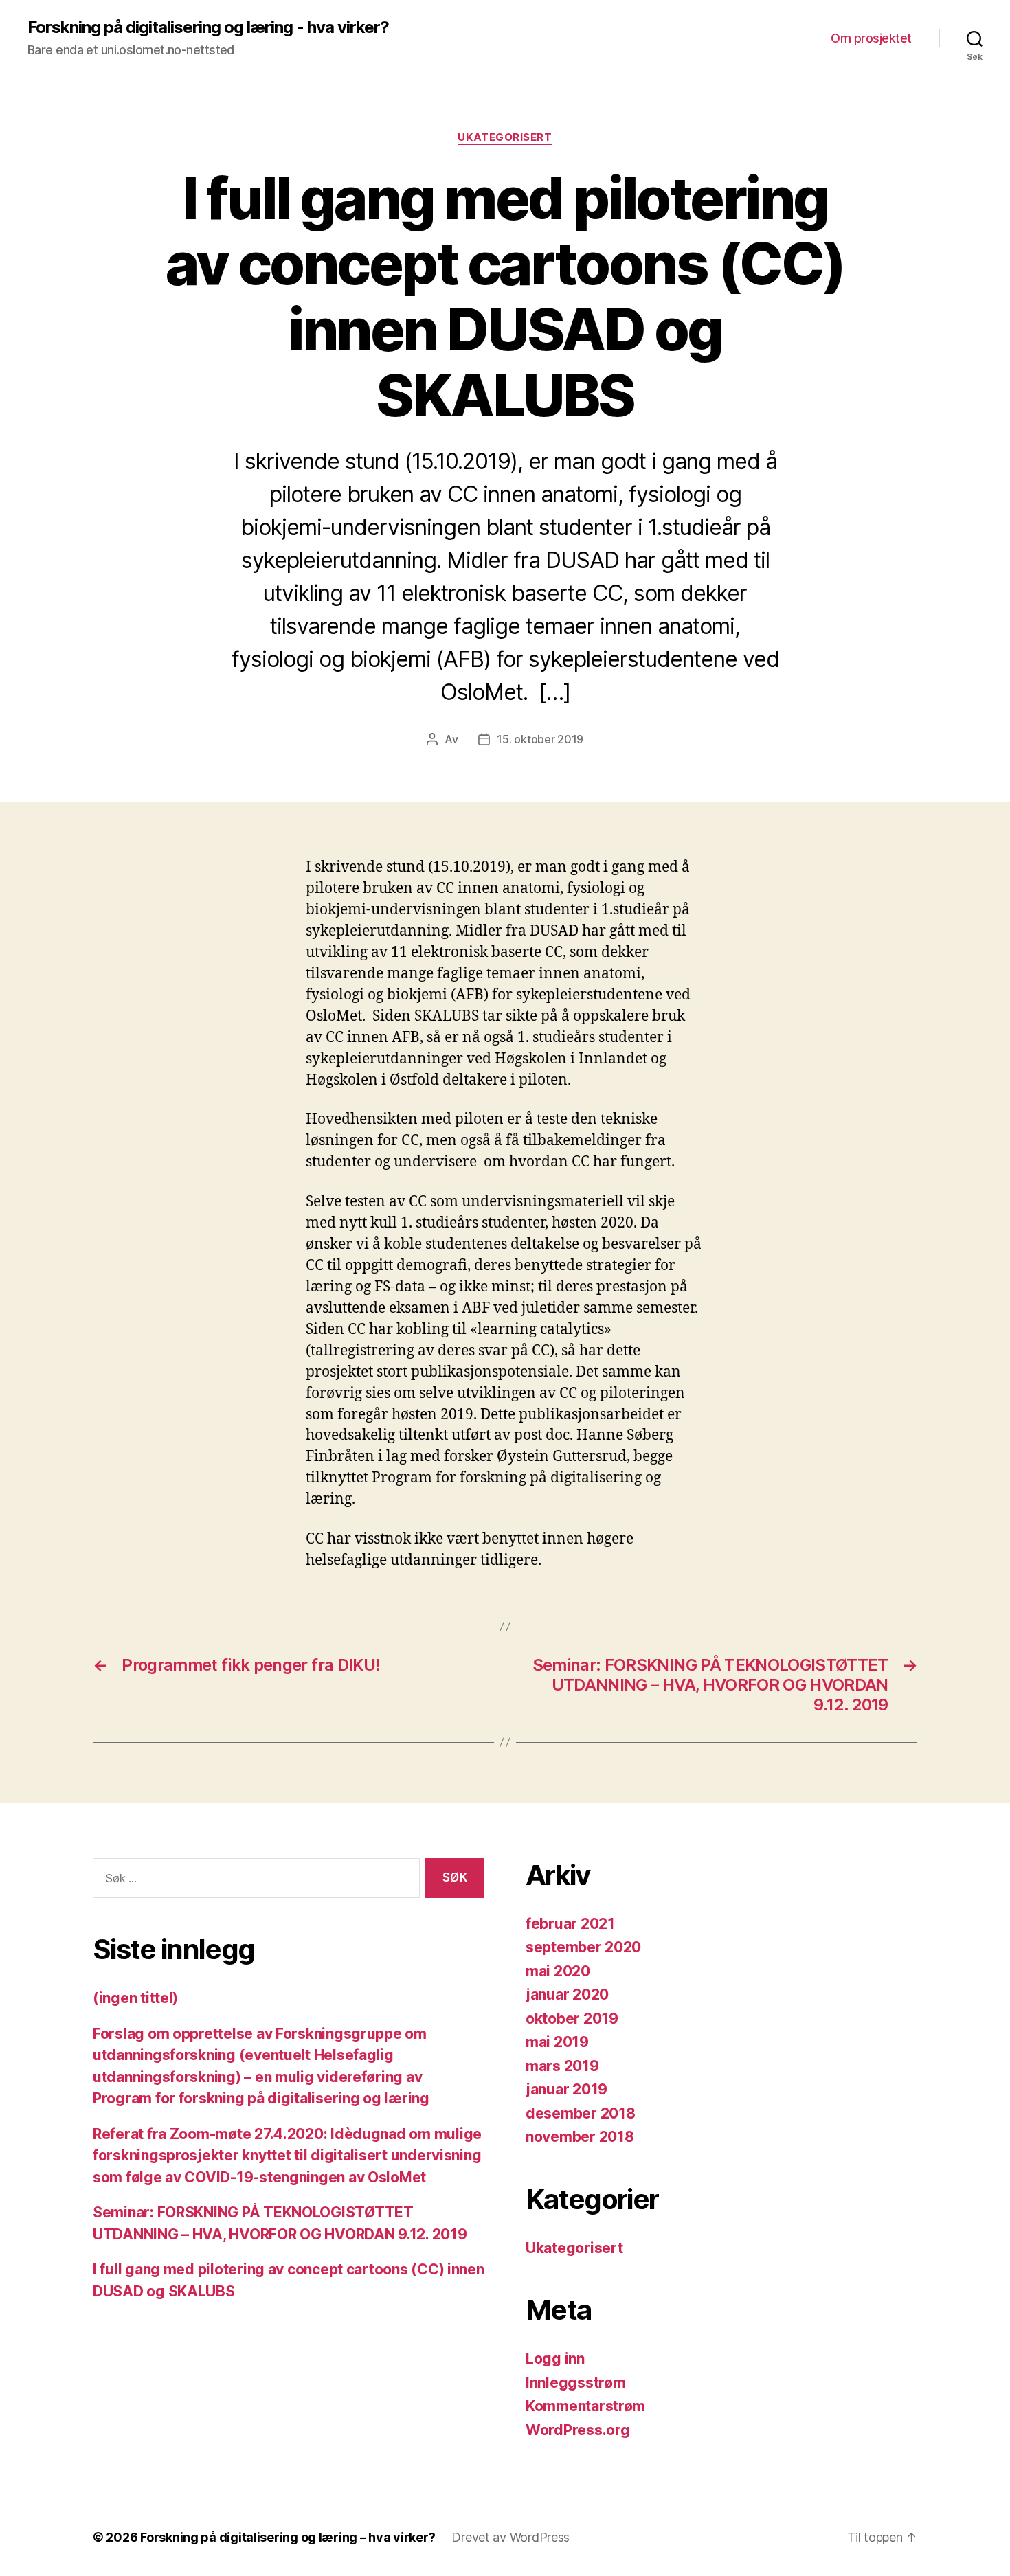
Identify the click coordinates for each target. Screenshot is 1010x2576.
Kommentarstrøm (585, 2406)
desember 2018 (581, 2113)
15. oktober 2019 (540, 739)
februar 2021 (570, 1924)
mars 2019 (562, 2066)
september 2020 (583, 1947)
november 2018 (580, 2137)
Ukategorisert (505, 137)
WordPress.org (578, 2430)
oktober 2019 (572, 2019)
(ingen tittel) (135, 1998)
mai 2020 (558, 1971)
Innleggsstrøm (576, 2383)
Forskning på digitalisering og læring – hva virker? (288, 2537)
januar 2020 (567, 1995)
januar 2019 (566, 2089)
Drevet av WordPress (510, 2537)
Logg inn (555, 2359)
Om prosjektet (871, 38)
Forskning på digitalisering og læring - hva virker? (208, 27)
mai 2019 (557, 2042)
